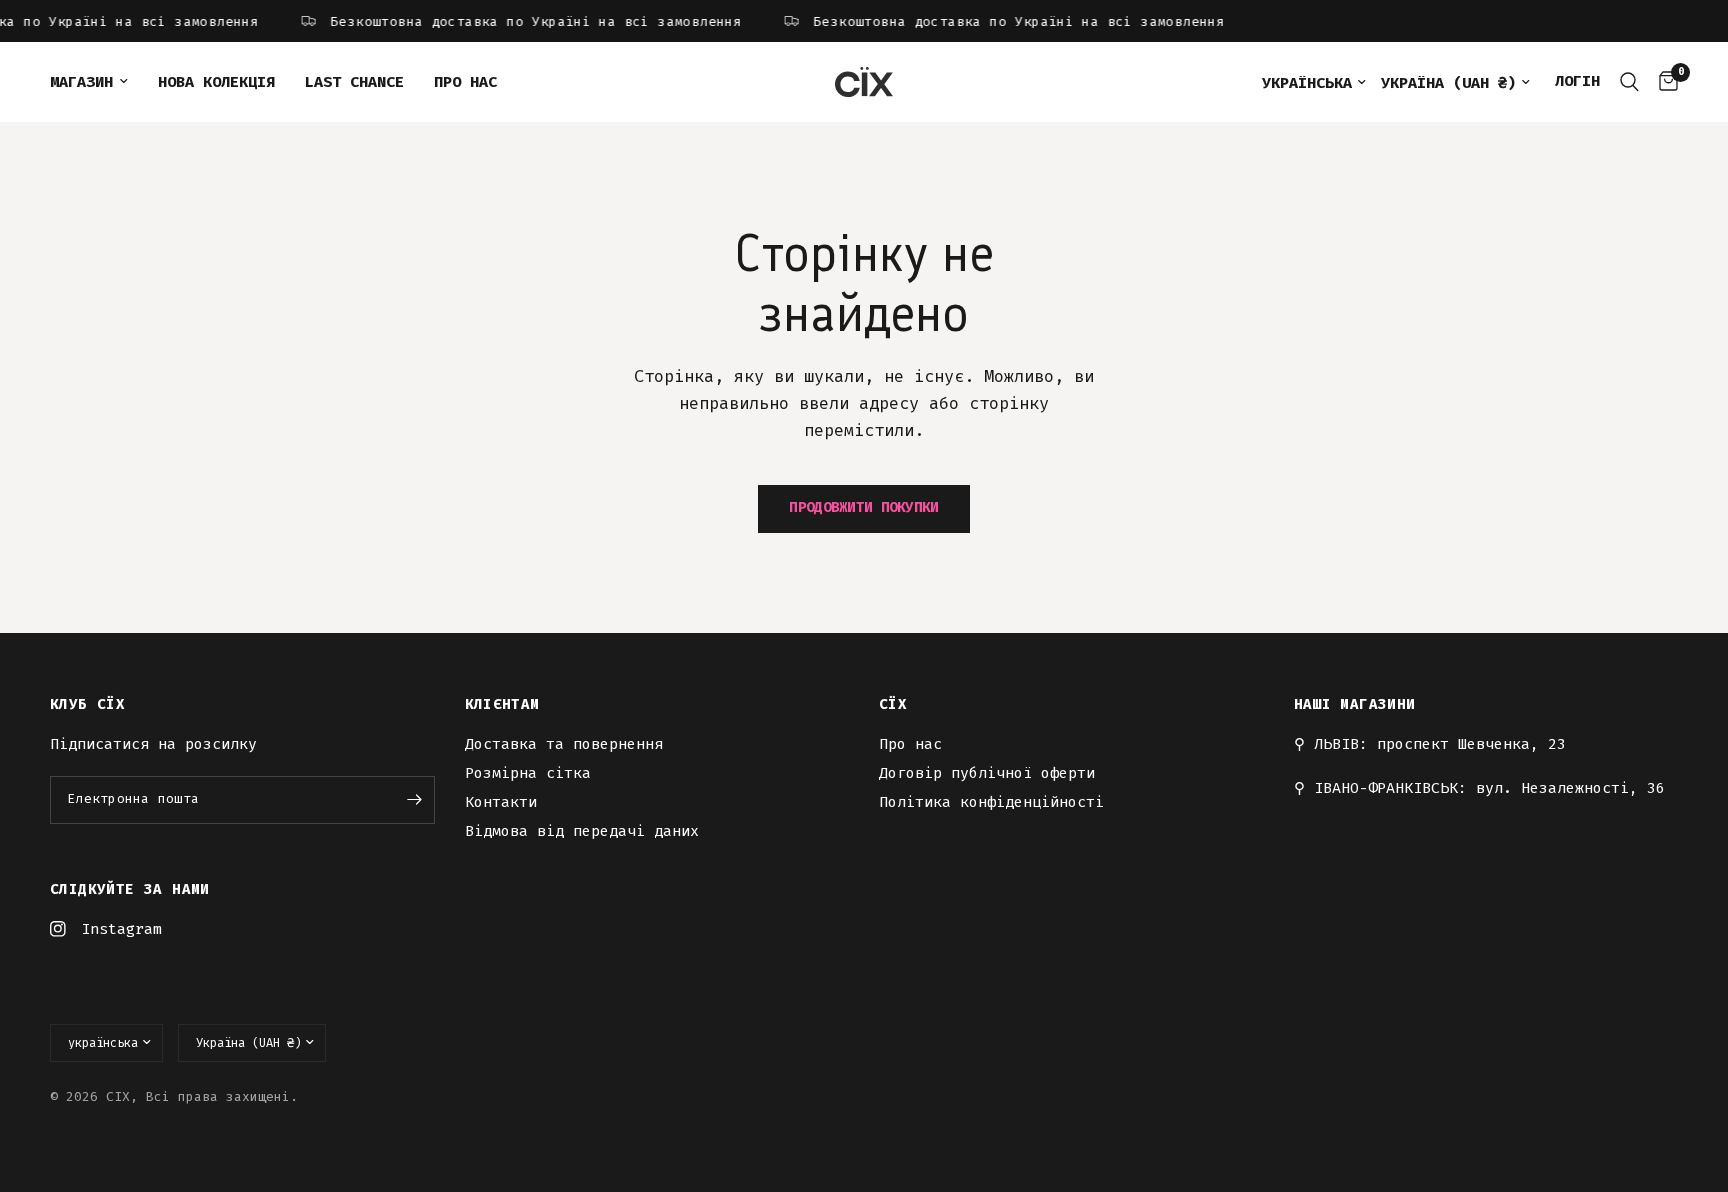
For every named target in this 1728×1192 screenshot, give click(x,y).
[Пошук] (1629, 82)
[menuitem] (96, 82)
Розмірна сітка (528, 773)
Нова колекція (216, 82)
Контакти (501, 802)
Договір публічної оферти (987, 773)
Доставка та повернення (564, 744)
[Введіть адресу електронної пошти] (415, 800)
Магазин (81, 82)
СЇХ (893, 705)
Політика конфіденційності (991, 802)
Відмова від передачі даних (582, 831)
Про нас (465, 82)
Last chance (354, 82)
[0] (1663, 82)
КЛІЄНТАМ (502, 705)
